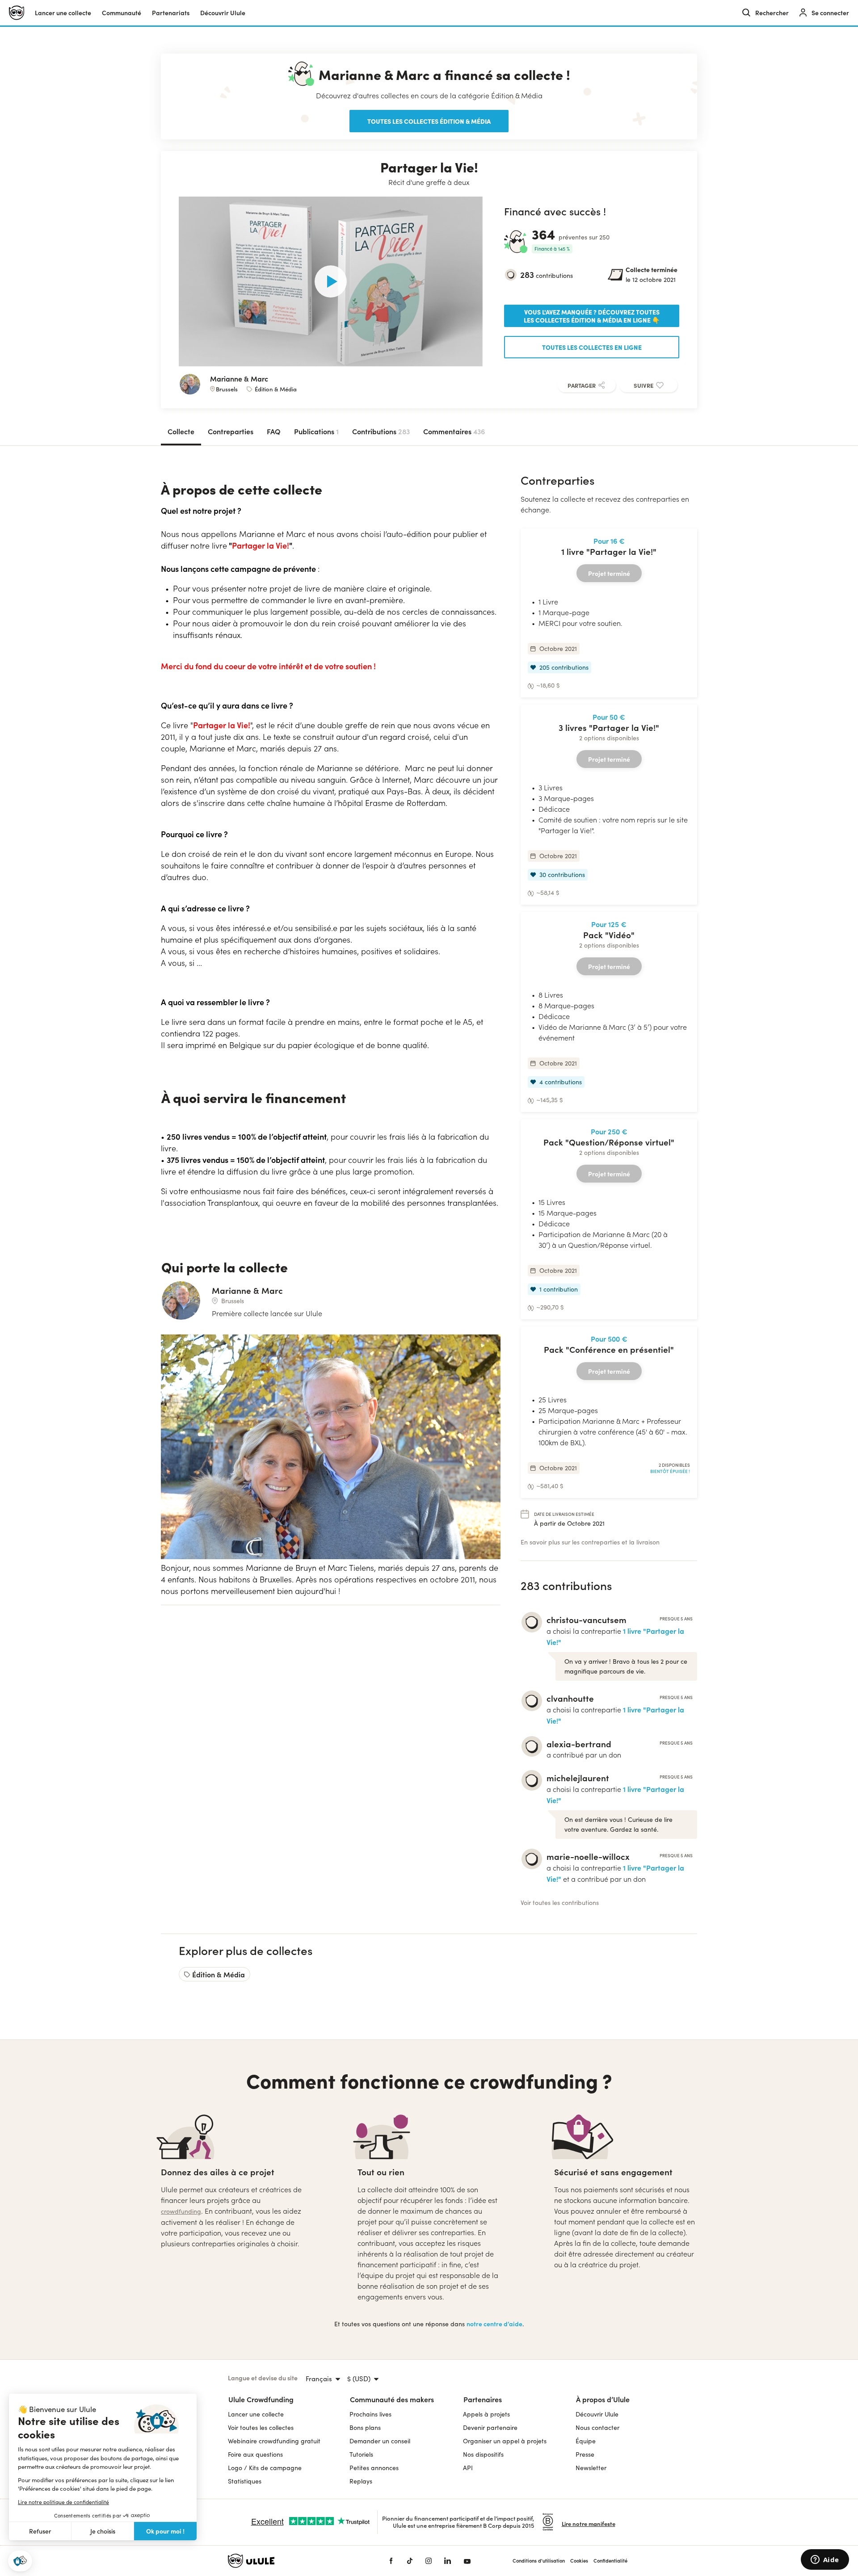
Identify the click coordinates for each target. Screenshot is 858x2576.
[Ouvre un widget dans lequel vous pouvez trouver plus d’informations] (825, 2560)
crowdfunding (181, 2211)
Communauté (122, 13)
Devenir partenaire (490, 2427)
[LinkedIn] (448, 2561)
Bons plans (365, 2427)
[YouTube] (467, 2561)
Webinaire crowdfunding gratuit (274, 2441)
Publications (316, 431)
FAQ (274, 431)
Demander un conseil (380, 2441)
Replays (361, 2481)
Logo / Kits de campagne (265, 2468)
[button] (20, 2561)
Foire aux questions (255, 2454)
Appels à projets (486, 2414)
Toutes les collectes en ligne (592, 347)
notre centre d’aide (494, 2324)
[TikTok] (410, 2561)
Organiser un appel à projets (505, 2441)
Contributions (381, 431)
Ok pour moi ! (165, 2531)
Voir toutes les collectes (261, 2427)
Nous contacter (597, 2427)
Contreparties (231, 431)
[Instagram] (429, 2561)
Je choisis (103, 2531)
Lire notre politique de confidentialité (63, 2502)
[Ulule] (295, 2561)
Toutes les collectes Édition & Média (429, 121)
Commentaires (454, 431)
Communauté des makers (392, 2399)
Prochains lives (370, 2414)
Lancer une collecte (63, 13)
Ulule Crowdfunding (261, 2399)
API (468, 2468)
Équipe (586, 2441)
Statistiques (245, 2481)
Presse (585, 2454)
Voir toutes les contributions (560, 1903)
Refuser (40, 2531)
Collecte (181, 431)
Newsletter (591, 2468)
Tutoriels (361, 2454)
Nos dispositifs (483, 2454)
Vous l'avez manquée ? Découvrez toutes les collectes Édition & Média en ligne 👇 (592, 316)
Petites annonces (374, 2468)
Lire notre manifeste (589, 2524)
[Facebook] (391, 2561)
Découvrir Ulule (597, 2414)
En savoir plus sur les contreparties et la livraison (590, 1542)
